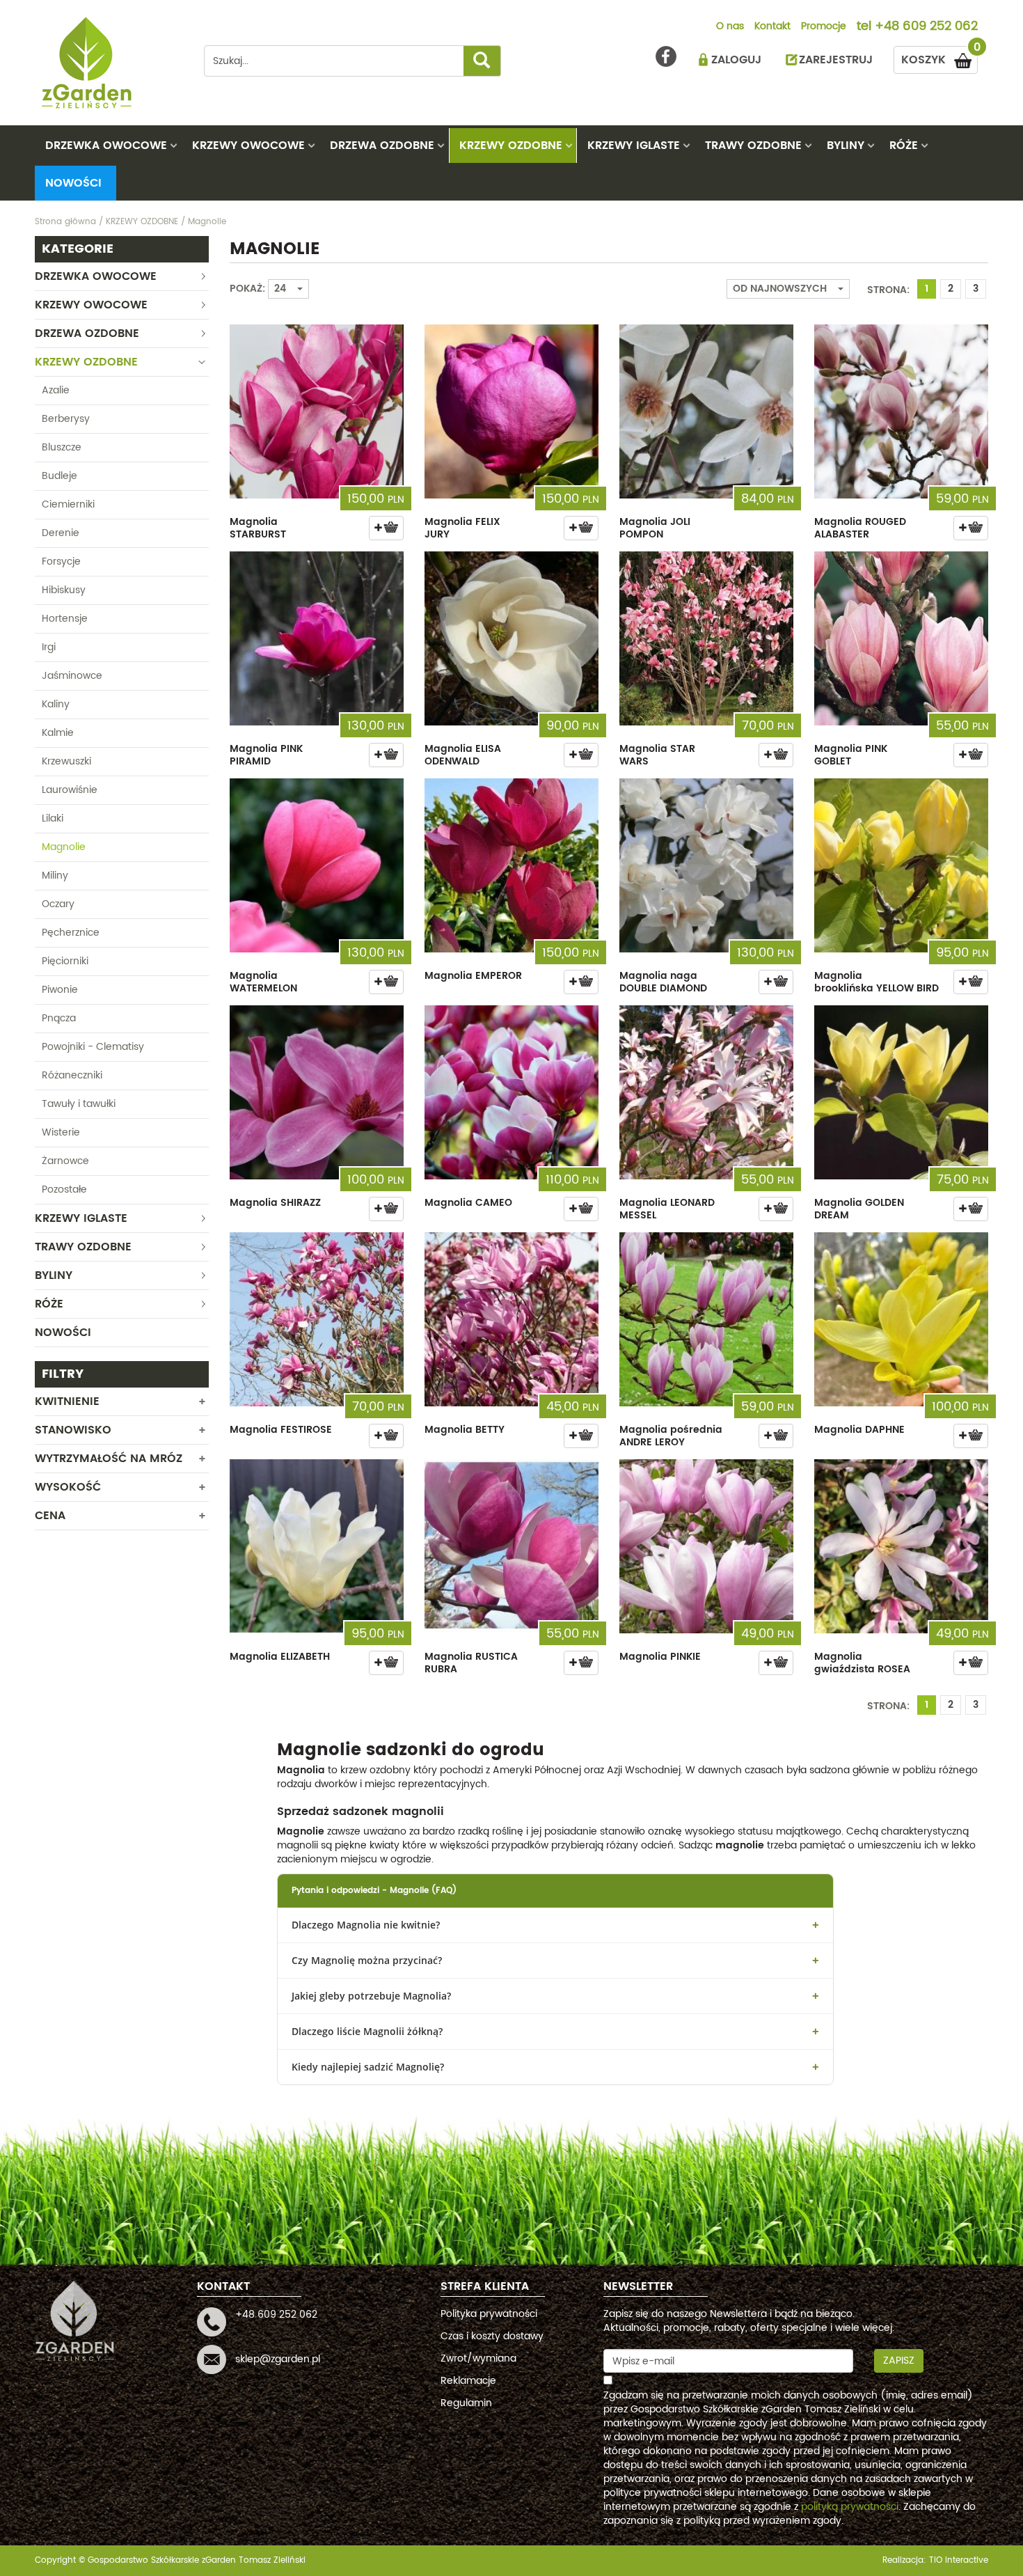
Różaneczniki (72, 1075)
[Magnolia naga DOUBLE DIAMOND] (706, 865)
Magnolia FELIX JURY (462, 528)
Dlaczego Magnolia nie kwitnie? (366, 1925)
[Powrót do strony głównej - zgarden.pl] (109, 63)
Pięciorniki (65, 961)
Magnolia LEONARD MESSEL (667, 1209)
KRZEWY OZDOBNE (511, 146)
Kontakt (772, 27)
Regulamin (466, 2403)
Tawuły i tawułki (79, 1104)
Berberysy (66, 419)
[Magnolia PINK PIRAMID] (317, 638)
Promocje (824, 27)
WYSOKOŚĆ (68, 1487)
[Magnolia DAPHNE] (901, 1319)
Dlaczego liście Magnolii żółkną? (367, 2031)
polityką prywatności (850, 2507)
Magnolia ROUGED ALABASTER (860, 528)
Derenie (61, 533)
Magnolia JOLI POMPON (655, 528)
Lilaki (53, 818)
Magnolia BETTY (465, 1430)
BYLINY (846, 146)
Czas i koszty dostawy (492, 2336)
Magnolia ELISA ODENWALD (463, 755)
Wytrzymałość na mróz (109, 1459)
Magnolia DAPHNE (859, 1430)
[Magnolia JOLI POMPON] (706, 411)
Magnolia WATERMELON (263, 982)
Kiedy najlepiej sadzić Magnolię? (368, 2067)
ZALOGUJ (736, 60)
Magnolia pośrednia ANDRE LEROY (671, 1436)
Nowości (73, 183)
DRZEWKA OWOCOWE (106, 146)
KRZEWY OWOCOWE (248, 146)
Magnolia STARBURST (258, 528)
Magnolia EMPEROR (473, 976)
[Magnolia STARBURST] (317, 411)
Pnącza (59, 1018)
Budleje (60, 476)
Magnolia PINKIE (660, 1657)
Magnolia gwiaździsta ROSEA (862, 1663)
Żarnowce (65, 1161)
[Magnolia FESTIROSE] (317, 1319)
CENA (50, 1516)
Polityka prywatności (489, 2314)
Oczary (58, 904)
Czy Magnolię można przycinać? (367, 1960)
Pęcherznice (71, 933)
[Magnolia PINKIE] (706, 1546)
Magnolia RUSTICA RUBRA (471, 1663)
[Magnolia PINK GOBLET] (901, 638)
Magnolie (64, 847)
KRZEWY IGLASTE (634, 146)
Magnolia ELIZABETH (280, 1657)
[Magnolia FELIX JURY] (511, 411)
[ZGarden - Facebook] (666, 56)
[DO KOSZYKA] (386, 528)
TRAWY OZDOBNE (753, 146)
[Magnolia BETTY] (511, 1319)
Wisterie (61, 1132)
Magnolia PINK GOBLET (851, 755)
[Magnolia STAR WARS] (706, 638)
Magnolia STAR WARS (657, 755)
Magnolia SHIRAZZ (275, 1203)
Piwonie (60, 990)
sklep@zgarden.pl (278, 2359)
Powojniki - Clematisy (93, 1047)
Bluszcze (62, 447)
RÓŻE (904, 146)
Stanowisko (73, 1430)
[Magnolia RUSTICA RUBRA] (511, 1546)
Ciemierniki (68, 504)
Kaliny (56, 704)
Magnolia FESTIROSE (281, 1430)
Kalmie (58, 733)
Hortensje (65, 619)
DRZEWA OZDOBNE (382, 146)
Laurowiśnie (70, 790)
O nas (730, 27)
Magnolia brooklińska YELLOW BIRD (877, 982)
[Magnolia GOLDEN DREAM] (901, 1092)
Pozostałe (64, 1189)
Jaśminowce (72, 676)
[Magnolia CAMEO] (511, 1092)
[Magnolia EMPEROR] (511, 865)
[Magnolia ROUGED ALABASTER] (901, 411)
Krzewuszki (66, 761)
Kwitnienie (67, 1401)
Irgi (49, 647)
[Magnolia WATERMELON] (317, 865)
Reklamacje (468, 2381)
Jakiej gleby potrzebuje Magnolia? (371, 1996)
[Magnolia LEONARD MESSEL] (706, 1092)
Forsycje (61, 561)
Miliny (55, 875)
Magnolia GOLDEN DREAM (859, 1209)
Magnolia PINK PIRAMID (266, 755)
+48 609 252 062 (926, 27)
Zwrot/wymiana (478, 2358)
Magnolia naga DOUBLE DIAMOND (663, 982)
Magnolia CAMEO (468, 1203)
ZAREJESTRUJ (836, 60)
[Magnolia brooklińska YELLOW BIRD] (901, 865)
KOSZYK (939, 57)
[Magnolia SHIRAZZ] (317, 1092)
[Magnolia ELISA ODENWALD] (511, 638)
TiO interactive (959, 2560)
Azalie (56, 390)
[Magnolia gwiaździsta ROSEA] (901, 1546)
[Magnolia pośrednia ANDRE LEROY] (706, 1319)
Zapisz (899, 2361)
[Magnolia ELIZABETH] (317, 1546)
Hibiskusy (64, 590)
